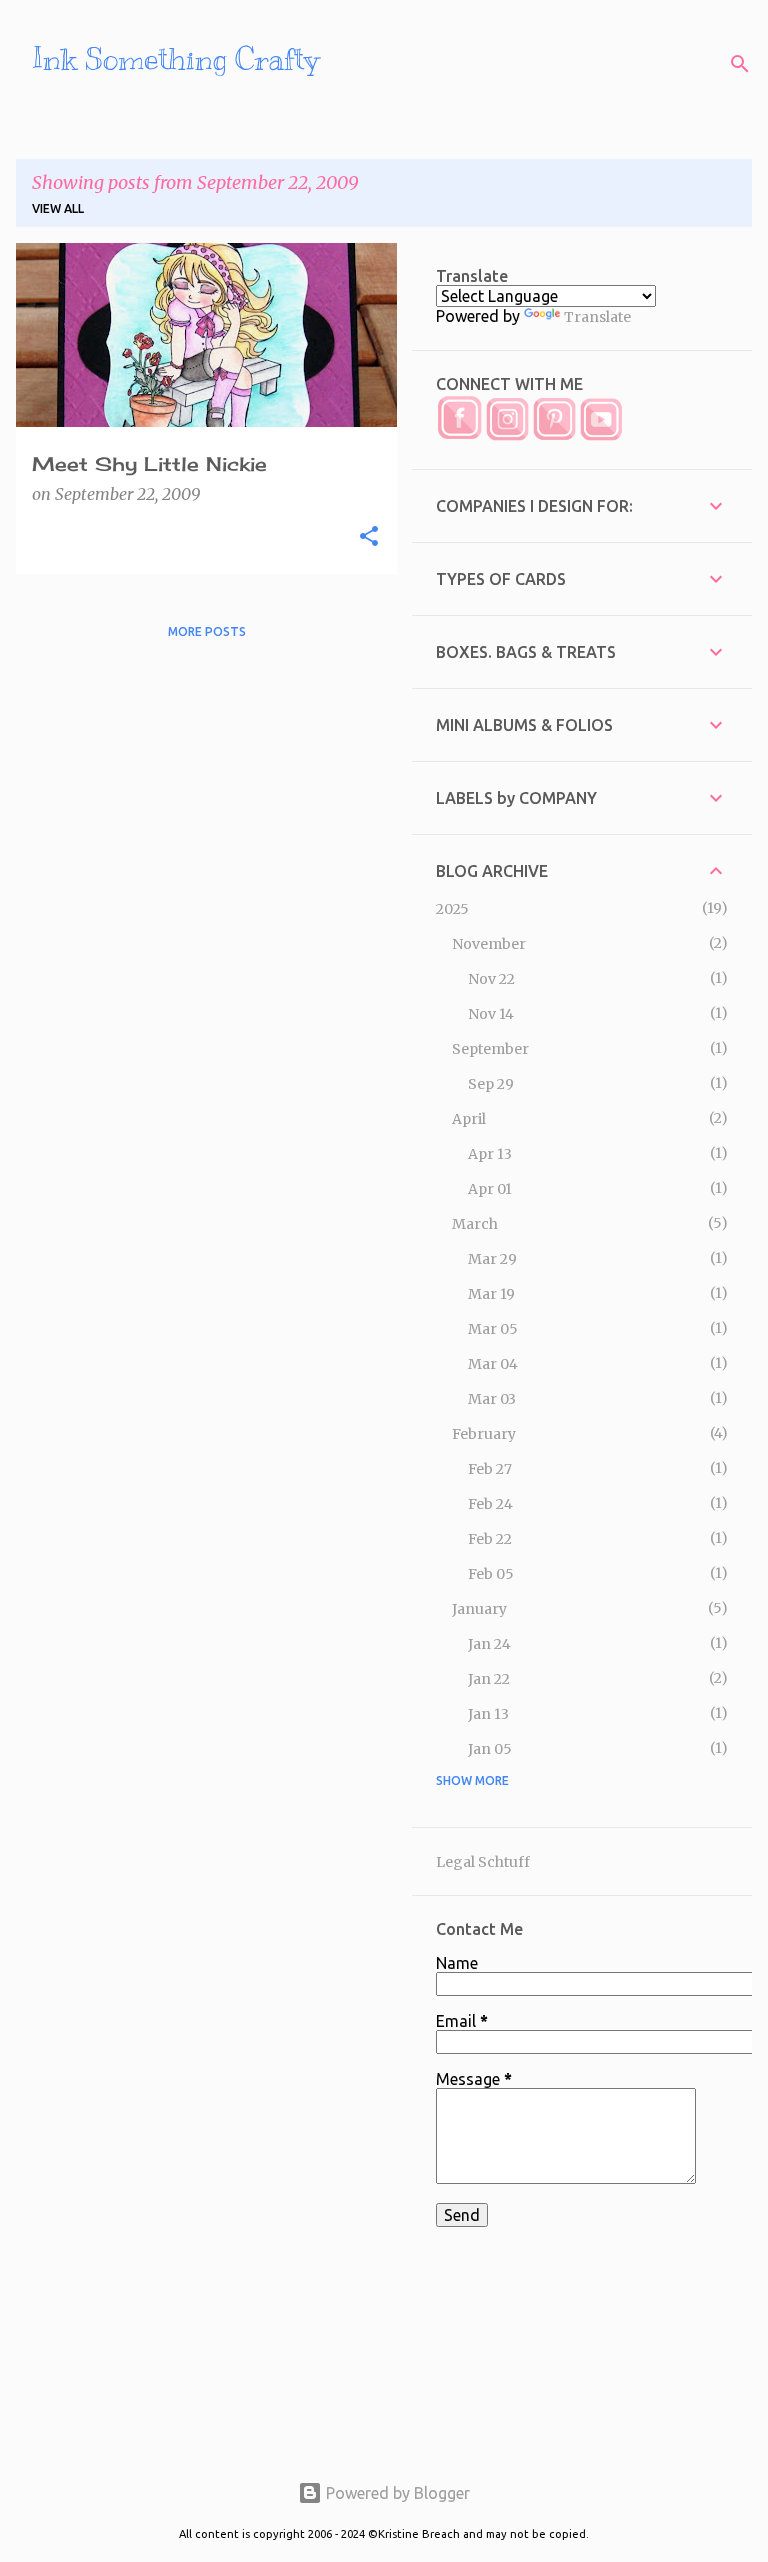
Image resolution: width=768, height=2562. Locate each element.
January (479, 1609)
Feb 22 (490, 1539)
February (484, 1434)
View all (58, 208)
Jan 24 (489, 1644)
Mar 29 (492, 1259)
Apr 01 (490, 1189)
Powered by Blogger (396, 2493)
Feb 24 (490, 1504)
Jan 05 (490, 1749)
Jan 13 (488, 1714)
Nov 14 (491, 1014)
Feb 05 (491, 1574)
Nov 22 (491, 979)
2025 (452, 909)
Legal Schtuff (483, 1862)
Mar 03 (492, 1399)
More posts (207, 631)
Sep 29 (491, 1084)
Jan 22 (489, 1679)
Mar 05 (493, 1329)
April (469, 1119)
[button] (369, 537)
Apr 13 (490, 1154)
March (475, 1224)
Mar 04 (493, 1364)
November (489, 944)
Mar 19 (491, 1294)
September (490, 1049)
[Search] (740, 64)
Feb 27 (490, 1469)
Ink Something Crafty (175, 59)
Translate (597, 317)
